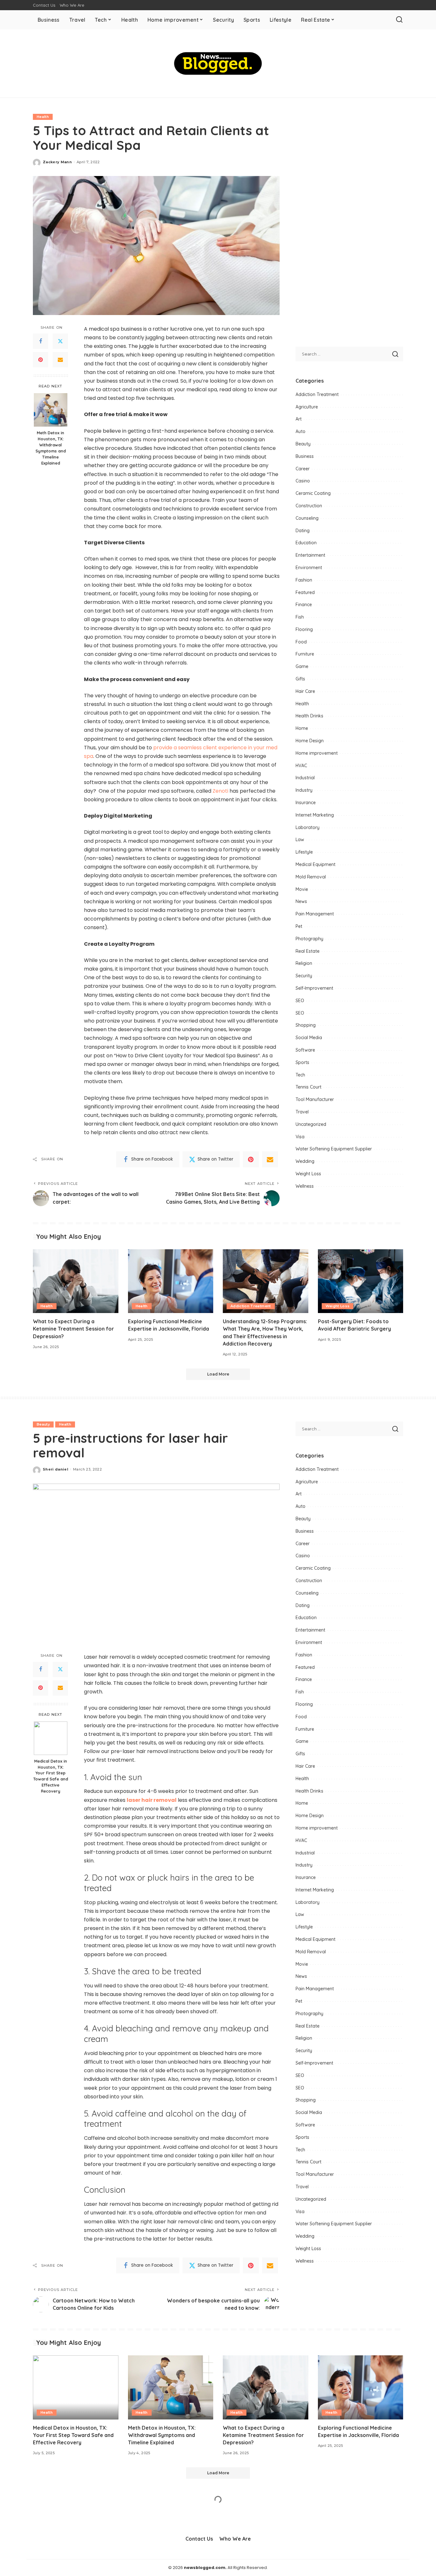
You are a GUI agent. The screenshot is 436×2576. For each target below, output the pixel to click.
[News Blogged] (218, 63)
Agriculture (307, 407)
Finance (304, 605)
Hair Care (305, 691)
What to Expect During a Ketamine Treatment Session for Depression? (73, 1329)
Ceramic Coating (313, 493)
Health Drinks (309, 716)
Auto (301, 431)
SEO (300, 1001)
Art (299, 419)
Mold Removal (311, 877)
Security (304, 976)
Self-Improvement (314, 988)
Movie (302, 889)
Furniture (305, 654)
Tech (300, 1075)
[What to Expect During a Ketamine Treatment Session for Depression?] (76, 1281)
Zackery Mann (57, 162)
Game (302, 666)
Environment (309, 568)
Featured (305, 592)
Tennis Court (308, 1087)
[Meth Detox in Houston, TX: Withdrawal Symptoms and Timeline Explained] (51, 410)
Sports (302, 1062)
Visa (300, 1137)
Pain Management (315, 914)
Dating (303, 531)
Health (43, 117)
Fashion (304, 580)
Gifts (300, 679)
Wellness (305, 1186)
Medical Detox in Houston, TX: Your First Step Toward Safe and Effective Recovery (51, 1776)
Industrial (305, 778)
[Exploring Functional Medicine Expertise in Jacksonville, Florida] (171, 1281)
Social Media (309, 1038)
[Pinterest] (41, 360)
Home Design (310, 741)
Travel (302, 1112)
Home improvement (317, 753)
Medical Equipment (316, 864)
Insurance (306, 803)
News (301, 901)
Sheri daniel (56, 1469)
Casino (303, 481)
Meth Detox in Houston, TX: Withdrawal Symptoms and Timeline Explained (51, 448)
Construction (309, 506)
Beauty (303, 444)
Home (302, 728)
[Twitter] (60, 341)
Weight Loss (308, 1174)
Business (305, 456)
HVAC (301, 766)
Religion (304, 963)
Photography (309, 939)
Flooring (304, 629)
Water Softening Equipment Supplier (334, 1149)
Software (305, 1050)
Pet (299, 926)
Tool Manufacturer (315, 1099)
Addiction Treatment (317, 394)
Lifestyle (304, 852)
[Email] (60, 360)
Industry (304, 790)
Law (300, 840)
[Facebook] (41, 341)
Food (301, 642)
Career (303, 469)
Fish (300, 617)
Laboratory (308, 827)
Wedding (305, 1161)
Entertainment (310, 555)
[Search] (399, 20)
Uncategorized (311, 1124)
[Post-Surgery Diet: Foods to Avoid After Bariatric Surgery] (361, 1281)
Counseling (307, 518)
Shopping (306, 1025)
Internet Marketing (315, 815)
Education (306, 543)
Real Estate (308, 951)
